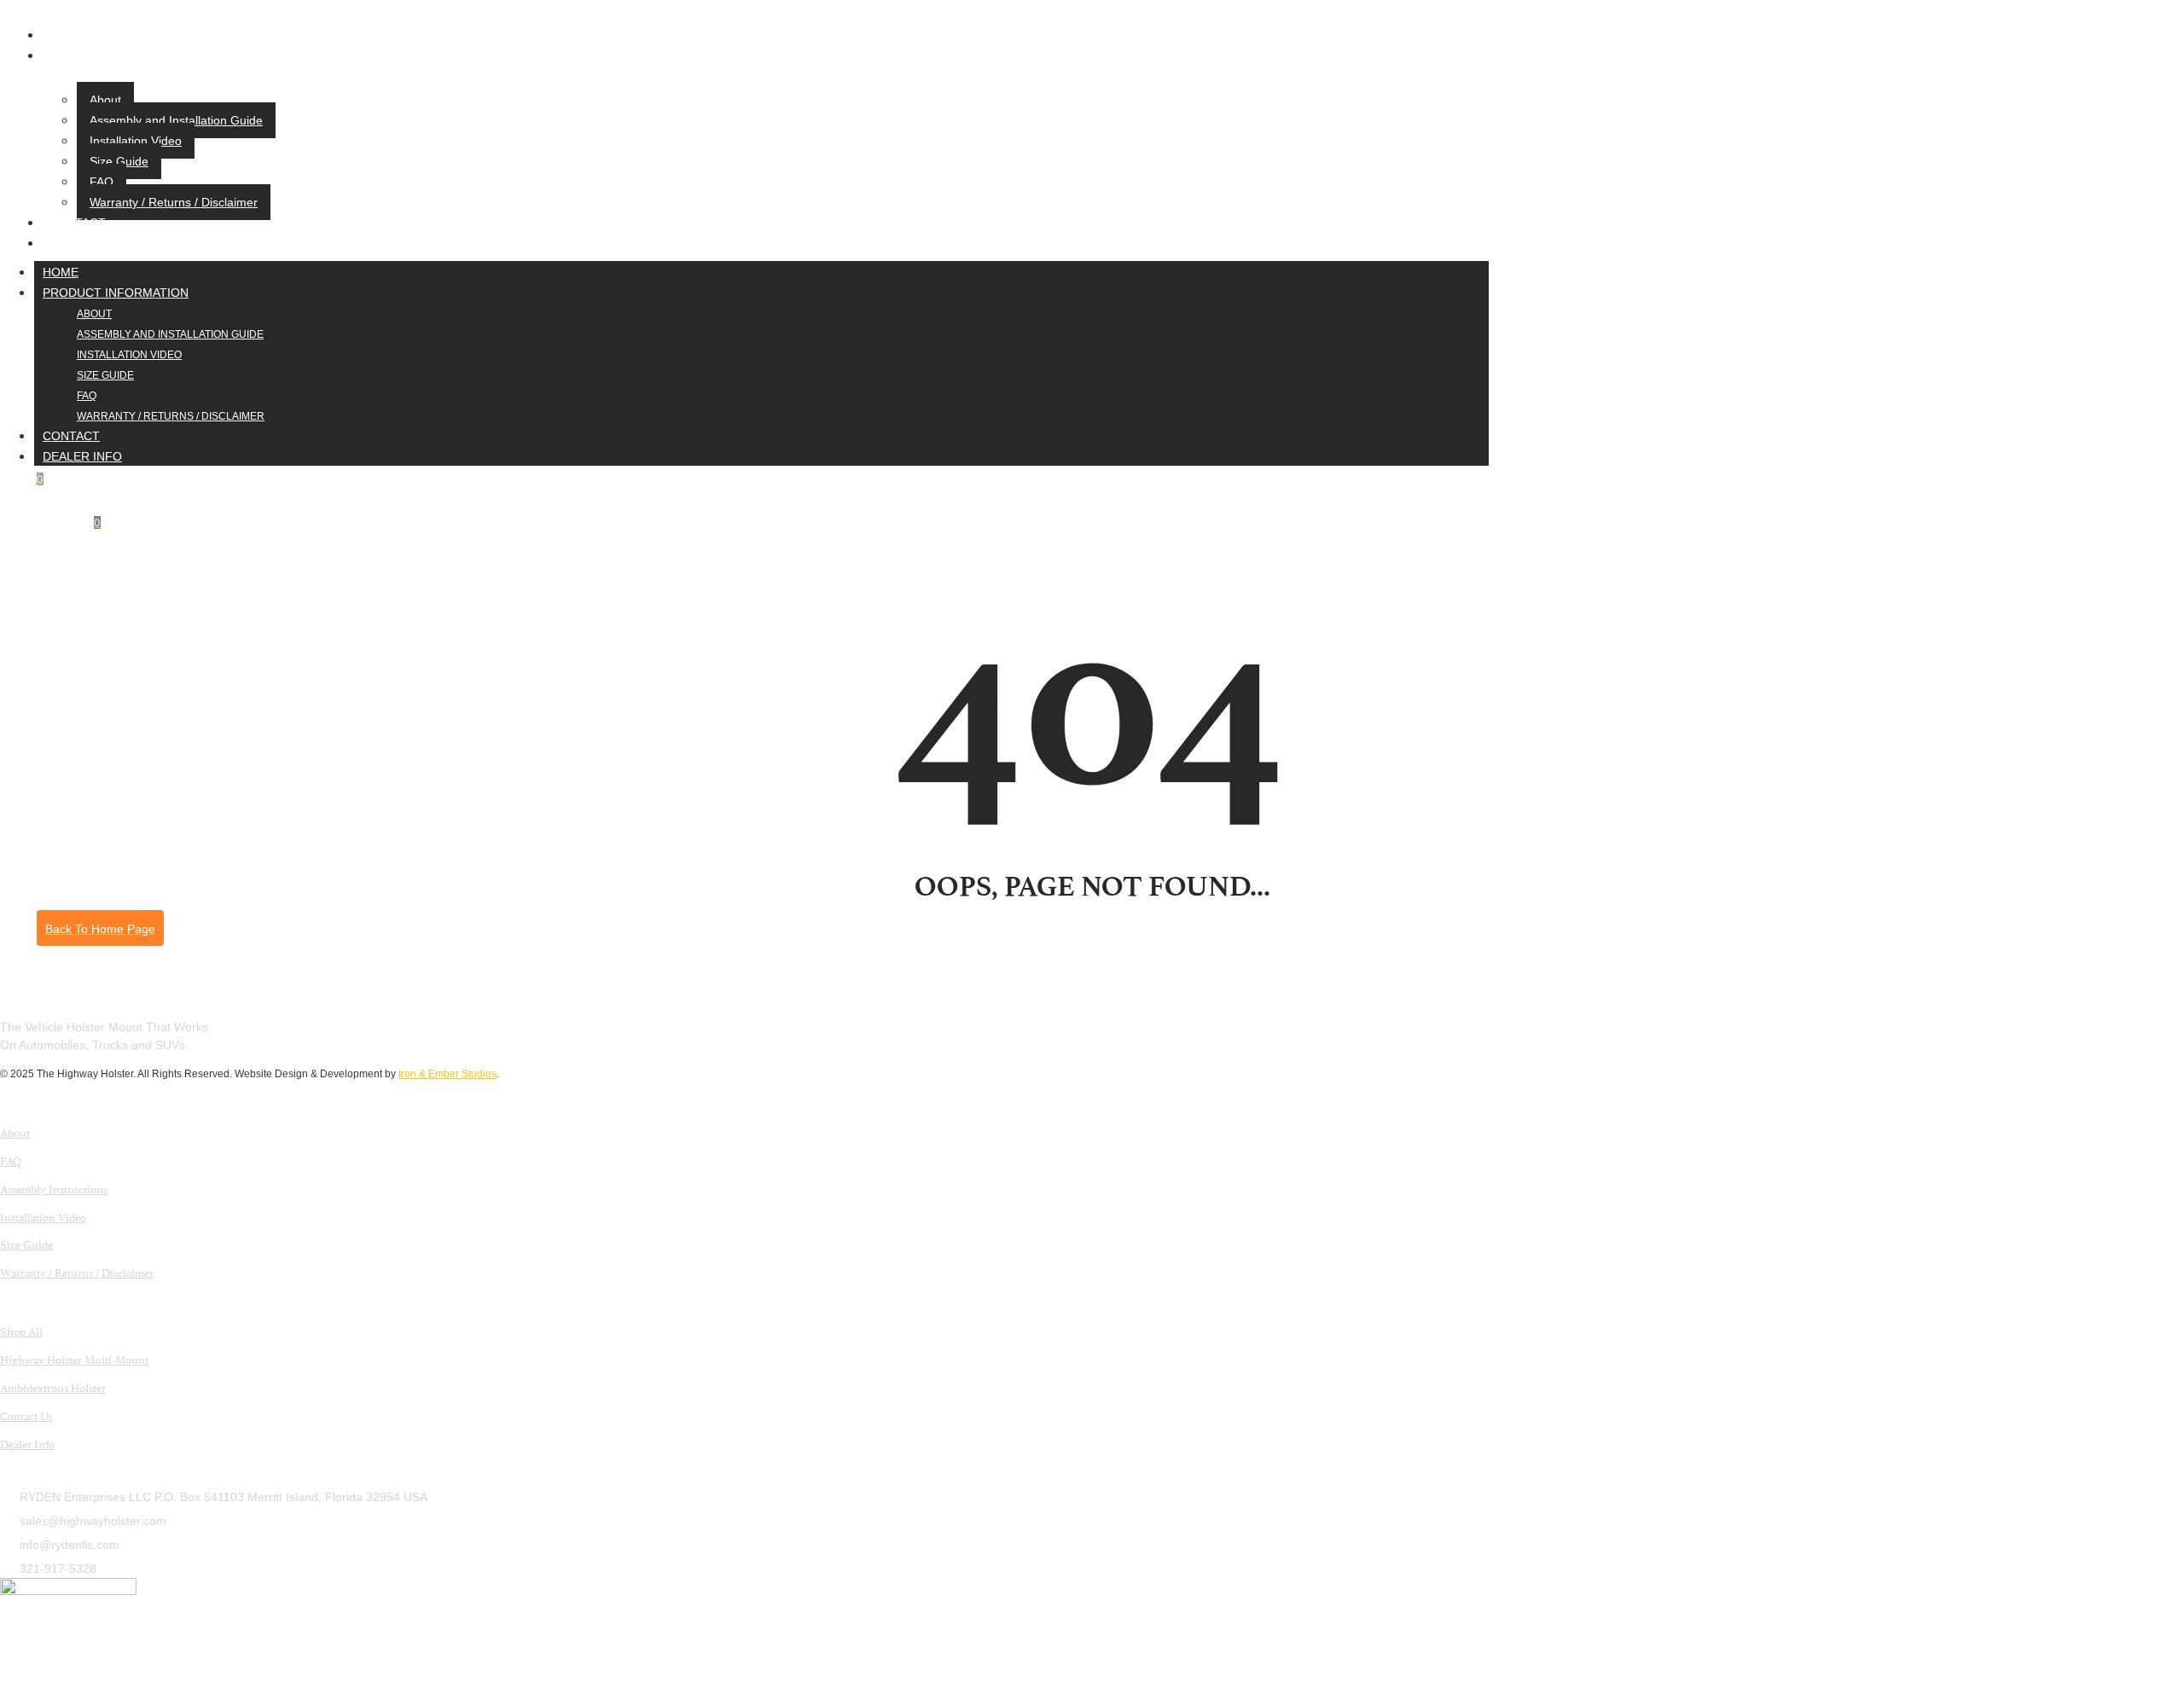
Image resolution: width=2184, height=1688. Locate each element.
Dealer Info (88, 243)
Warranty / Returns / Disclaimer (174, 202)
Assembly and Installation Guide (176, 120)
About (105, 100)
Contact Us (26, 1415)
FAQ (102, 182)
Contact (77, 223)
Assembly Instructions (54, 1188)
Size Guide (119, 161)
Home (67, 35)
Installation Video (136, 141)
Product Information (122, 55)
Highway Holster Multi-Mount (74, 1359)
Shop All (21, 1331)
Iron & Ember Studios (447, 1074)
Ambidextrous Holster (53, 1387)
